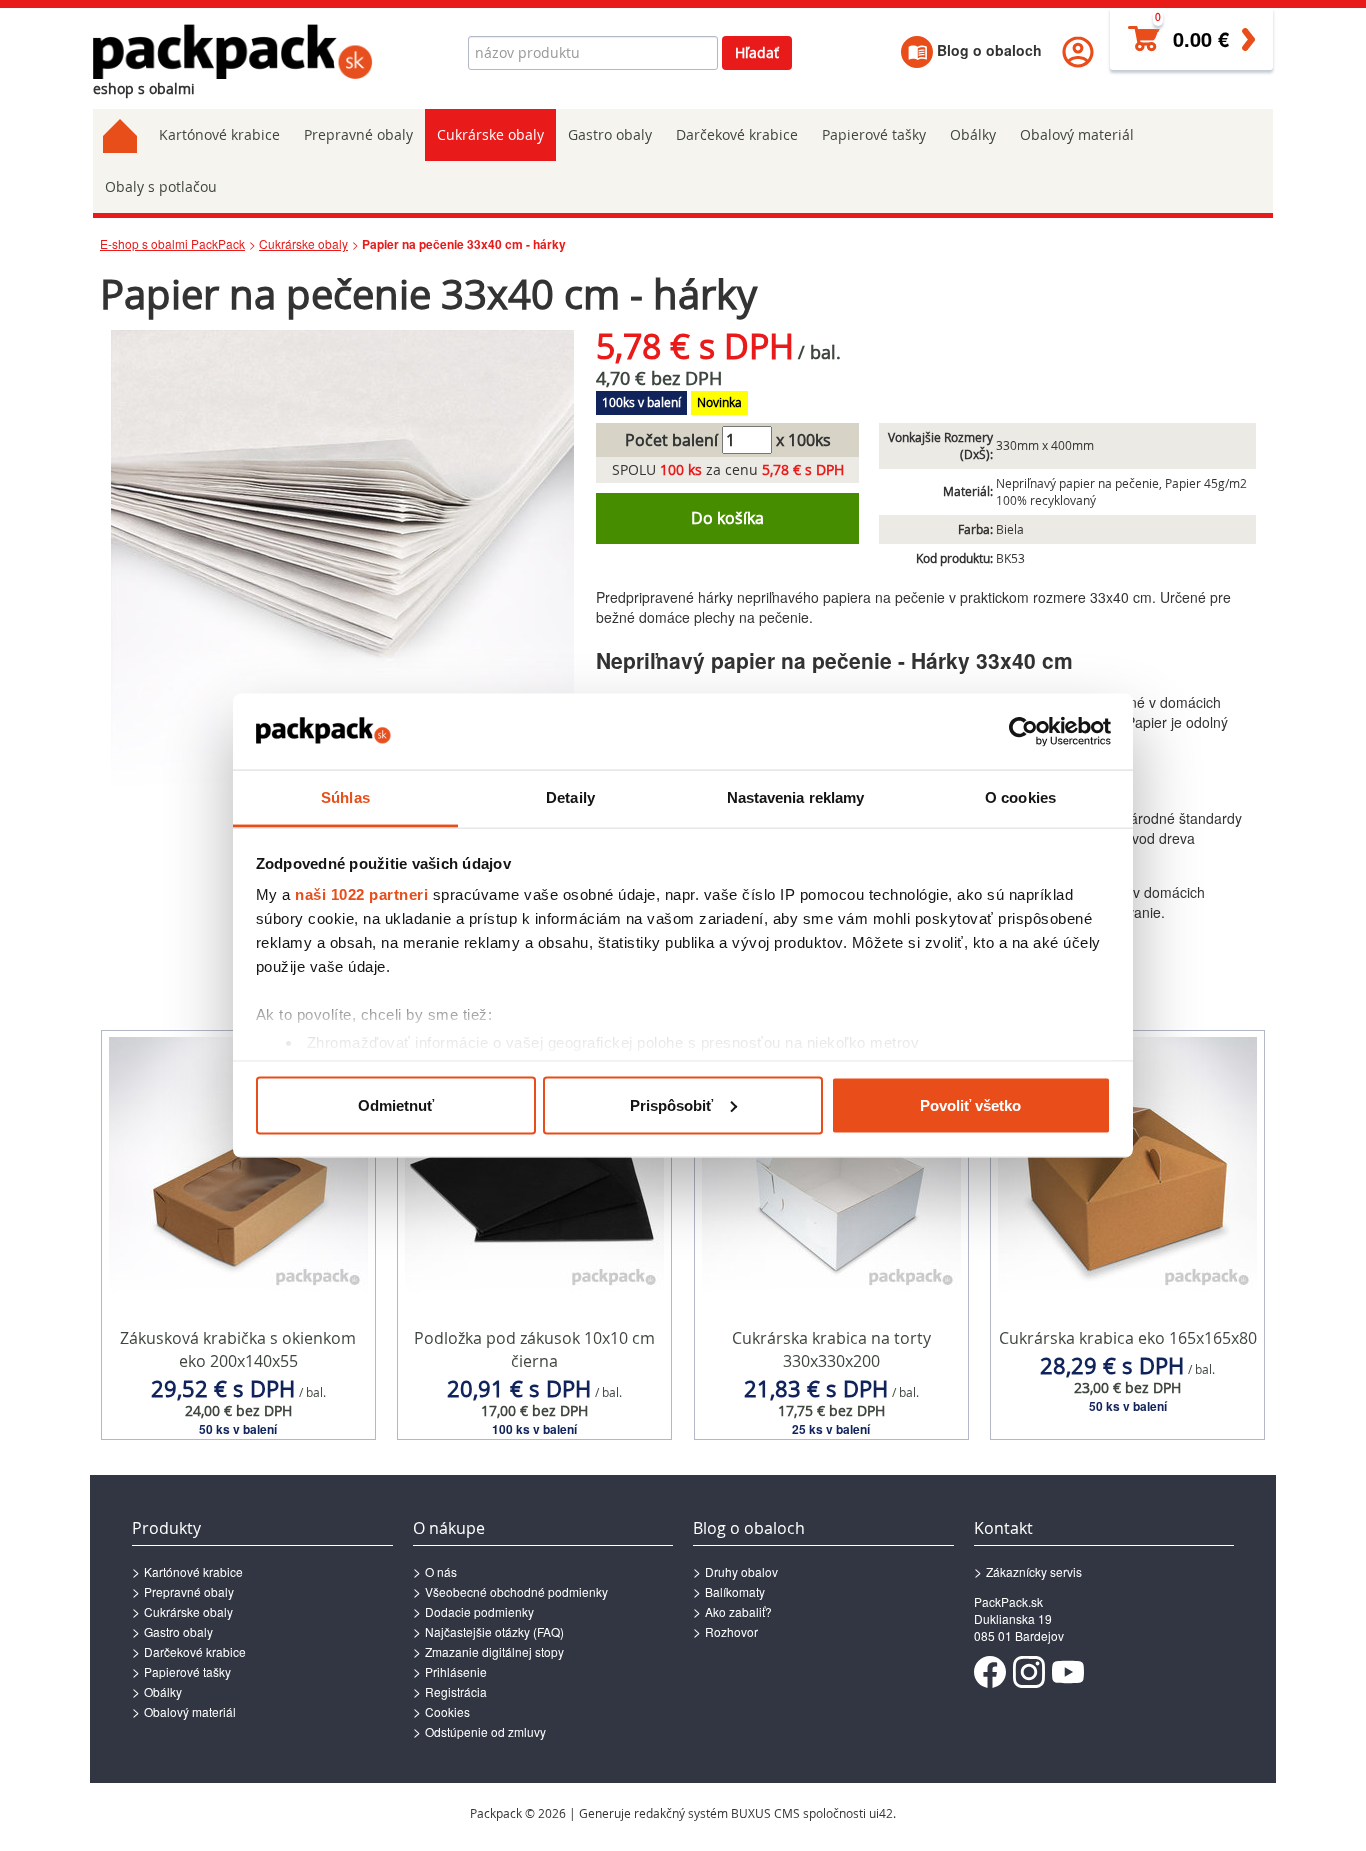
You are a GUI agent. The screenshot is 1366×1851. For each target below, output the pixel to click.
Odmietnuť (396, 1104)
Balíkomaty (735, 1591)
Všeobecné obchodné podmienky (516, 1591)
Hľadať (757, 52)
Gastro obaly (610, 134)
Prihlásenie (456, 1671)
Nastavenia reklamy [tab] (796, 797)
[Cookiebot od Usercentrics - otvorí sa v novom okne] (1023, 732)
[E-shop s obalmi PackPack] (120, 135)
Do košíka (727, 518)
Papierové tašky (874, 134)
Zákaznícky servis (1034, 1571)
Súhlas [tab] (345, 797)
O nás (441, 1571)
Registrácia (456, 1691)
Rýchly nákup (238, 1399)
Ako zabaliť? (738, 1611)
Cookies (447, 1711)
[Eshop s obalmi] (233, 51)
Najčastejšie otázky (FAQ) (494, 1631)
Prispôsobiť (671, 1104)
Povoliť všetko (970, 1104)
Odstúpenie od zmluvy (485, 1731)
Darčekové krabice (737, 134)
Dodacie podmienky (479, 1611)
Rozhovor (731, 1631)
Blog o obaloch (987, 50)
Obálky (973, 134)
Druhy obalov (741, 1571)
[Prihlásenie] (1078, 50)
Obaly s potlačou (161, 186)
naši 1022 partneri (361, 894)
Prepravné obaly (358, 134)
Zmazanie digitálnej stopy (494, 1651)
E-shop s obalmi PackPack (172, 243)
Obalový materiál (1077, 134)
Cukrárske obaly (490, 134)
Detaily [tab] (570, 797)
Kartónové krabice (219, 134)
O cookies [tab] (1020, 797)
